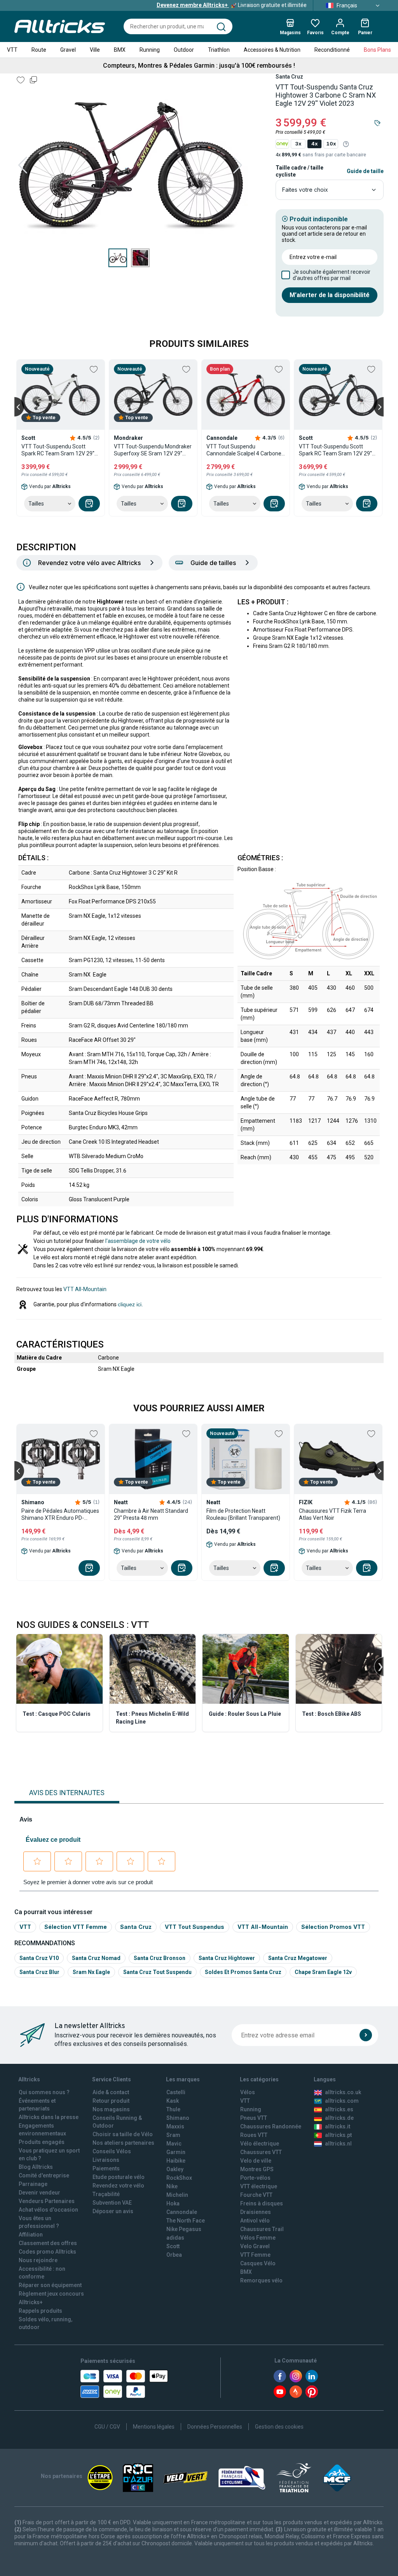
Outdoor (184, 50)
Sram (173, 2135)
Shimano (178, 2118)
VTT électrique (259, 2186)
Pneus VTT (254, 2118)
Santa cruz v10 (39, 1958)
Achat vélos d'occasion (48, 2210)
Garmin (176, 2152)
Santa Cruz (136, 1927)
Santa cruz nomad (96, 1958)
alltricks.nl (338, 2144)
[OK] (366, 2035)
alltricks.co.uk (343, 2092)
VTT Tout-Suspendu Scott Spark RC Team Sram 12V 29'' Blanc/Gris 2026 (58, 450)
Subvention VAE (112, 2203)
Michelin (177, 2195)
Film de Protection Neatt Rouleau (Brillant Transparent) (243, 1514)
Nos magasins (111, 2109)
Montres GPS (257, 2169)
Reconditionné (332, 50)
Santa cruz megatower (298, 1958)
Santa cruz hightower (227, 1958)
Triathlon (219, 50)
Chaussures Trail (262, 2229)
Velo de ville (256, 2161)
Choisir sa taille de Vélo (123, 2134)
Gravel (68, 50)
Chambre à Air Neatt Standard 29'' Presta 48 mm (151, 1514)
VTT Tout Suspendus (195, 1927)
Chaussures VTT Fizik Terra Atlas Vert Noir (333, 1514)
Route (39, 50)
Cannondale (182, 2212)
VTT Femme (255, 2255)
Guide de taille (365, 171)
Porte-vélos (255, 2178)
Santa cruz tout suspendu (157, 1972)
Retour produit (111, 2101)
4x (314, 144)
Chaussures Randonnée (271, 2126)
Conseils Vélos (112, 2151)
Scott (173, 2246)
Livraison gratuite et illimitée (232, 5)
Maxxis (175, 2126)
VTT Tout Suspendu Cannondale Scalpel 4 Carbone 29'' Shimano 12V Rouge (244, 450)
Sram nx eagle (91, 1972)
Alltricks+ (31, 2302)
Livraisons (106, 2160)
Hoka (173, 2203)
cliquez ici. (130, 1304)
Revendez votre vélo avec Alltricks (89, 563)
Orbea (174, 2255)
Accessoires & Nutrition (272, 50)
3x (298, 144)
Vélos (248, 2092)
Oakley (175, 2169)
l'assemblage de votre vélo (138, 1241)
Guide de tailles (213, 563)
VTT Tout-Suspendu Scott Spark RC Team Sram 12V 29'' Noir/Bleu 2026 (335, 450)
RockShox (179, 2178)
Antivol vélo (255, 2221)
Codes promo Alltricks (47, 2252)
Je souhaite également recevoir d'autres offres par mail (332, 275)
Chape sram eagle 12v (323, 1972)
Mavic (174, 2144)
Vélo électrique (260, 2144)
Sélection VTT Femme (76, 1927)
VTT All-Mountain (85, 1289)
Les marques (183, 2079)
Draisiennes (256, 2212)
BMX (120, 50)
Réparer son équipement (50, 2285)
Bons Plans (377, 50)
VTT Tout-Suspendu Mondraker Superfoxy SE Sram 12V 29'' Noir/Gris (153, 450)
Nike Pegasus (184, 2229)
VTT (12, 50)
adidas (175, 2238)
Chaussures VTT (261, 2152)
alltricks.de (339, 2118)
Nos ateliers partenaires (123, 2143)
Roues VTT (254, 2135)
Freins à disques (262, 2203)
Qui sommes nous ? (44, 2092)
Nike (172, 2186)
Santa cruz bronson (160, 1958)
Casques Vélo (258, 2263)
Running (150, 50)
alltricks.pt (338, 2135)
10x (331, 144)
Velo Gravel (255, 2246)
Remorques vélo (261, 2280)
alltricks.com (342, 2101)
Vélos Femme (258, 2238)
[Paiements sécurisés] (124, 2384)
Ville (95, 50)
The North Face (186, 2221)
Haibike (176, 2161)
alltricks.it (338, 2126)
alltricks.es (339, 2109)
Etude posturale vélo (119, 2177)
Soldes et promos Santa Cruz (243, 1972)
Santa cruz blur (39, 1972)
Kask (173, 2101)
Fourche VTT (256, 2195)
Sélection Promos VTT (333, 1927)
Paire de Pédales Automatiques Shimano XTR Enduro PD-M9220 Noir (60, 1515)
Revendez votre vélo (118, 2186)
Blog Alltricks (36, 2167)
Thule (173, 2109)
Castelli (176, 2092)
